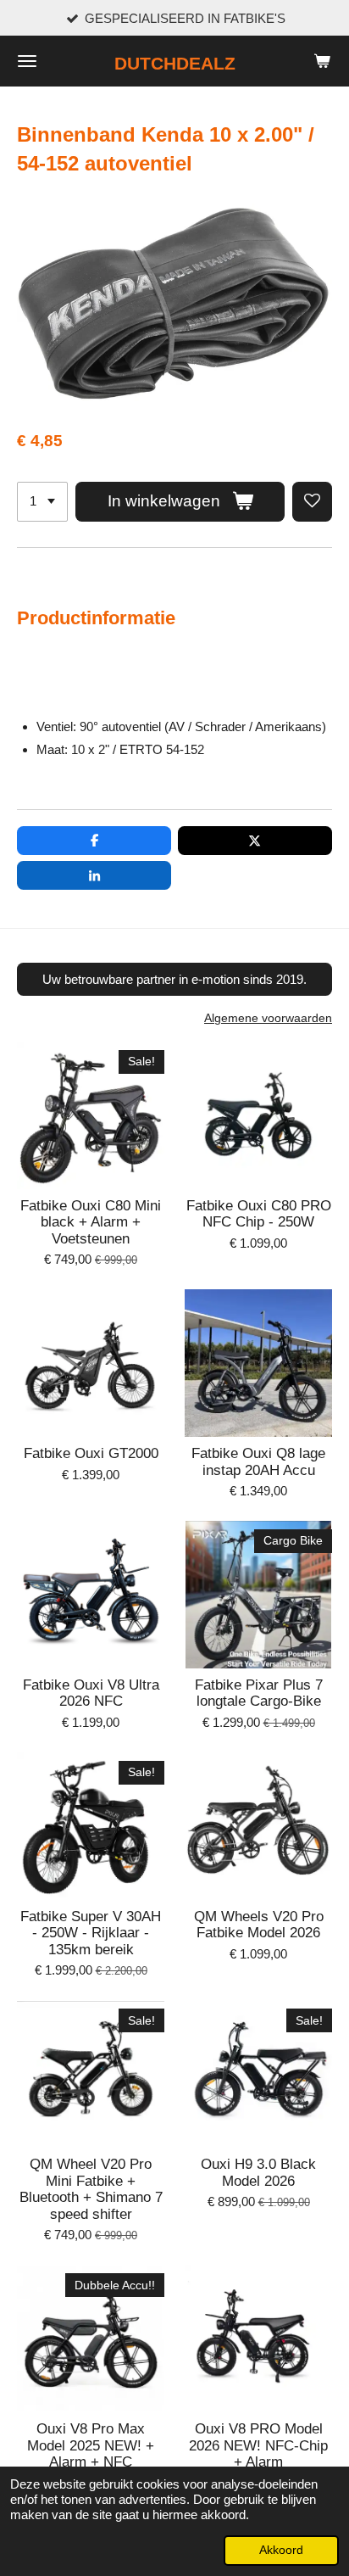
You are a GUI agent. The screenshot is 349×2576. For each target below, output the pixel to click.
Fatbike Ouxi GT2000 (91, 1453)
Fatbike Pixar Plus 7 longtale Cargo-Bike (259, 1693)
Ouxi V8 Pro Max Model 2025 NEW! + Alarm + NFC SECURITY (91, 2454)
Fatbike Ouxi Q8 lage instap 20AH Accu (258, 1462)
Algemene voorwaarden (268, 1018)
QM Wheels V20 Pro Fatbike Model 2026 (259, 1925)
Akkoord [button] (281, 2550)
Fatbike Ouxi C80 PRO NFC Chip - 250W (259, 1214)
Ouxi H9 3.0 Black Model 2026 (258, 2173)
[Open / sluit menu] (27, 61)
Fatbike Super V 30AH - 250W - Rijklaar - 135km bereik (91, 1933)
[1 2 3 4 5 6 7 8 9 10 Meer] (42, 502)
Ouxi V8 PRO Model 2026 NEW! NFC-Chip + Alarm (258, 2445)
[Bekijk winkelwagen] (322, 61)
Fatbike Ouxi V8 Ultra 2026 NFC (91, 1693)
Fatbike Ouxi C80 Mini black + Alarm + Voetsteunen (91, 1222)
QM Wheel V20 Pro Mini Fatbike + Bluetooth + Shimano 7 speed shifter (91, 2189)
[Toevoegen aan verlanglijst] (312, 502)
